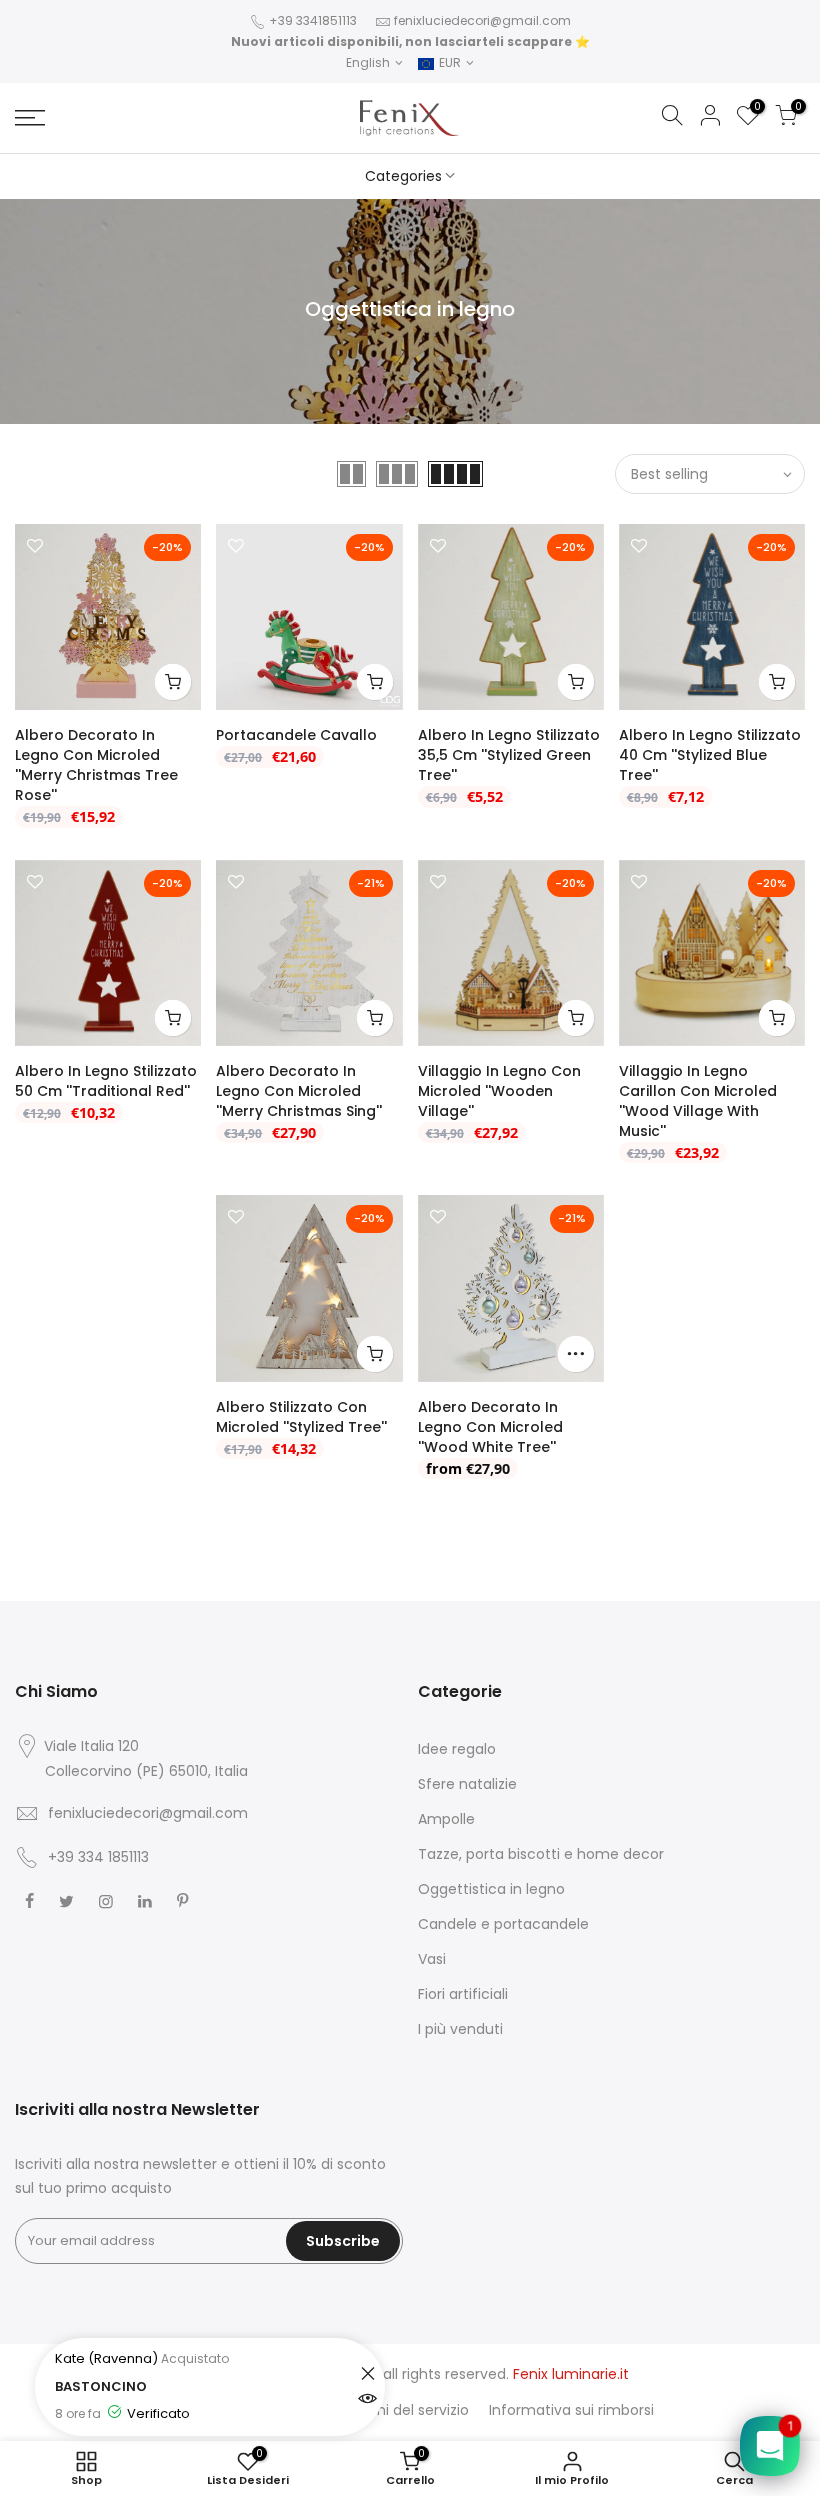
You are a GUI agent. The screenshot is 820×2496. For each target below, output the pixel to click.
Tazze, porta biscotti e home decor (541, 1854)
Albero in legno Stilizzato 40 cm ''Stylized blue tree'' (710, 755)
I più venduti (460, 2029)
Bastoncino (166, 2386)
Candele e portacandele (503, 1924)
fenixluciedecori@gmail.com (482, 20)
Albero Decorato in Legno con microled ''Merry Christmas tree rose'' (96, 765)
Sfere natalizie (467, 1784)
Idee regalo (457, 1749)
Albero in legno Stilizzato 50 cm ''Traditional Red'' (106, 1081)
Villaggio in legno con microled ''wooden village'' (499, 1091)
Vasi (432, 1959)
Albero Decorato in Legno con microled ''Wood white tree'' (490, 1427)
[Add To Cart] (173, 682)
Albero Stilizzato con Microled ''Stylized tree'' (301, 1417)
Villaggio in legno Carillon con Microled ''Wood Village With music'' (698, 1101)
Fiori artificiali (463, 1994)
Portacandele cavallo (296, 735)
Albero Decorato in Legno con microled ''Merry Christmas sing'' (299, 1091)
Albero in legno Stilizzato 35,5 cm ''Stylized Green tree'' (509, 755)
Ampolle (446, 1819)
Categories (403, 176)
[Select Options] (576, 1354)
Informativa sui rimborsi (571, 2410)
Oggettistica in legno (491, 1889)
